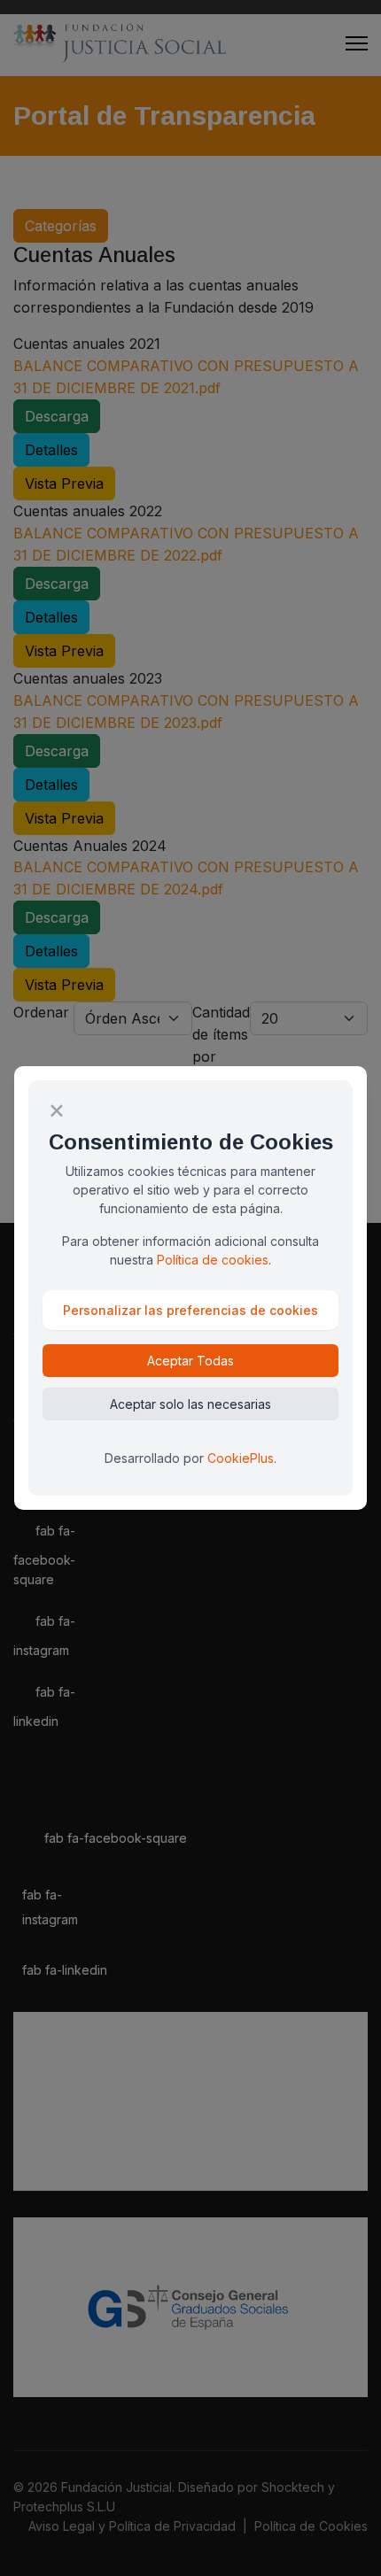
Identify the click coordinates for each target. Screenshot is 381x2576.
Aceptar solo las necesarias (190, 1404)
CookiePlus (241, 1458)
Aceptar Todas (190, 1361)
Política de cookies (213, 1260)
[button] (190, 1310)
